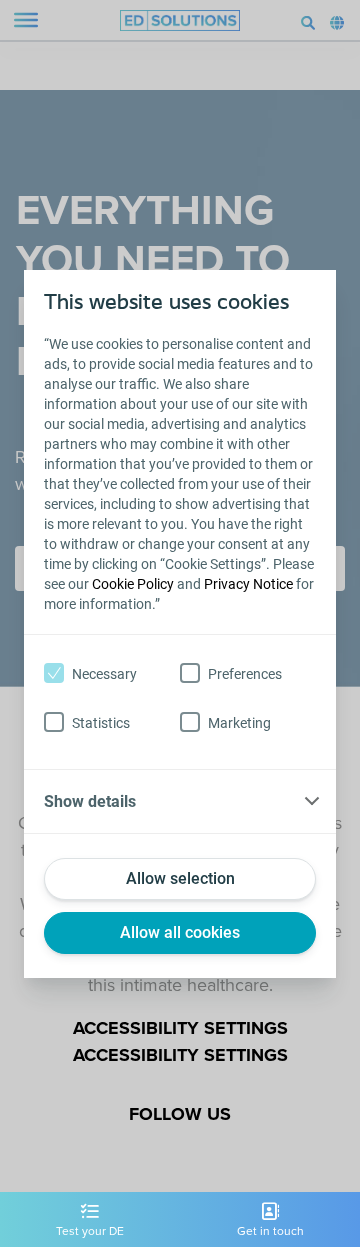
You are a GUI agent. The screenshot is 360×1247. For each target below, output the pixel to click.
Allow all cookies (180, 932)
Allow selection (180, 878)
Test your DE (90, 1231)
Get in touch (270, 1231)
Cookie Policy (133, 584)
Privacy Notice (248, 584)
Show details (90, 801)
